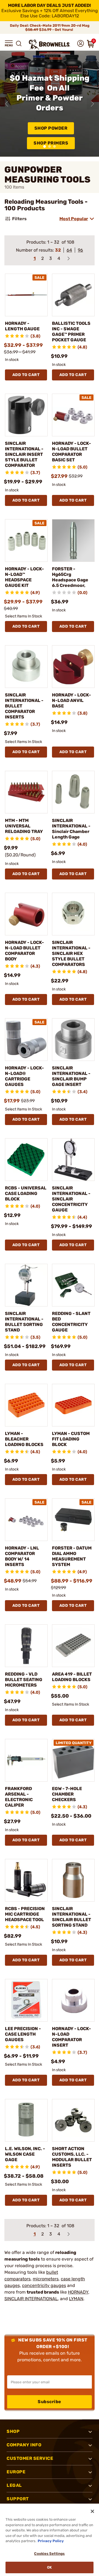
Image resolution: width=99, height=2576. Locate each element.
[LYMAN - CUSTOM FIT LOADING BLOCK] (73, 1405)
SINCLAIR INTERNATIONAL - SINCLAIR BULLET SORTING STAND (71, 1917)
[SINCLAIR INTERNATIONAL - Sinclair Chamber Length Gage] (73, 792)
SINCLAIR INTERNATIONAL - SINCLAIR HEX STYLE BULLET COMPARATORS (71, 953)
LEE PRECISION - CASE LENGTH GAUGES (23, 2034)
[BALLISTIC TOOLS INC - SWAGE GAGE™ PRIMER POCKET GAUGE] (73, 295)
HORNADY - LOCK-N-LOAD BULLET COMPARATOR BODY (24, 951)
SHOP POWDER (51, 128)
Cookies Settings (49, 2554)
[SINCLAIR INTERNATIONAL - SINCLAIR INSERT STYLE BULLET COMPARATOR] (26, 415)
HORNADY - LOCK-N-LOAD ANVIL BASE (71, 700)
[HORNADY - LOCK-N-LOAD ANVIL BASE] (73, 667)
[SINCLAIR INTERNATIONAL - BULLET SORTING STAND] (26, 1285)
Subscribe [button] (50, 2402)
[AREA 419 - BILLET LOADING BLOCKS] (73, 1646)
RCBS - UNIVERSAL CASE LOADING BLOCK (26, 1193)
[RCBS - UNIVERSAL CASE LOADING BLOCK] (26, 1160)
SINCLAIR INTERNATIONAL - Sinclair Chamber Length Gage (71, 829)
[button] (9, 43)
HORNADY (78, 2292)
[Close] (92, 2511)
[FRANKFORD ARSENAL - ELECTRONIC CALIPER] (26, 1760)
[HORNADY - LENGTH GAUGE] (26, 295)
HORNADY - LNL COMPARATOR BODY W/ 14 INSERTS (22, 1556)
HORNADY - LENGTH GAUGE (22, 326)
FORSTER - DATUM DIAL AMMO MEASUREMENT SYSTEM (72, 1556)
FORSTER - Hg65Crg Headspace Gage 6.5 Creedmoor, (70, 577)
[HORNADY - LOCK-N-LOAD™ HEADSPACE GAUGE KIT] (26, 540)
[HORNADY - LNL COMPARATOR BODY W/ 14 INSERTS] (26, 1520)
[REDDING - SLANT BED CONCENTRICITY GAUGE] (73, 1285)
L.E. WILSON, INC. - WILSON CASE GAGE (25, 2154)
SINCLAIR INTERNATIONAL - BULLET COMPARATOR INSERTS (24, 706)
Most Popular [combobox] (74, 219)
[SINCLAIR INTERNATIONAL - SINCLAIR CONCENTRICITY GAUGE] (73, 1160)
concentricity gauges (44, 2285)
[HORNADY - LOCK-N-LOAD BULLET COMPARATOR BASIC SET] (73, 415)
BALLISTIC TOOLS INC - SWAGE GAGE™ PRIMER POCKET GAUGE (71, 332)
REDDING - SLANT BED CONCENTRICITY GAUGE (71, 1322)
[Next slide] (92, 104)
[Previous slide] (7, 104)
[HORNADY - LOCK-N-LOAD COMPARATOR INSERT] (73, 2000)
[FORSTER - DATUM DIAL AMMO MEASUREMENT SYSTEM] (73, 1520)
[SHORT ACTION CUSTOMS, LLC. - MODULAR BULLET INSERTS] (73, 2120)
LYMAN (76, 2299)
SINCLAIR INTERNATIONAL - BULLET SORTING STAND (24, 1322)
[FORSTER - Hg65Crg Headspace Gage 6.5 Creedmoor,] (73, 540)
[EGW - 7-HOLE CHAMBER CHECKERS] (73, 1760)
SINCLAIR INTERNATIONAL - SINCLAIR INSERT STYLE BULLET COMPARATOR (24, 454)
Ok (49, 2567)
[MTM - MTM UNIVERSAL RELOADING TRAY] (26, 792)
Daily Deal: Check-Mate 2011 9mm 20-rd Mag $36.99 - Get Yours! (50, 28)
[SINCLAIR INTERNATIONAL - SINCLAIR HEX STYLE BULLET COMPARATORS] (73, 914)
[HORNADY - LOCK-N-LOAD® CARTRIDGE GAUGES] (26, 1040)
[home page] (50, 44)
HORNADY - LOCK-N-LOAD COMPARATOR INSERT (71, 2037)
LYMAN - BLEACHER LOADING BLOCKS (24, 1439)
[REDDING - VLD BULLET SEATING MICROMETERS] (26, 1646)
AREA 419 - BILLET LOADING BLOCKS (72, 1677)
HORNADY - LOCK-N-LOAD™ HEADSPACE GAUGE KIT (24, 577)
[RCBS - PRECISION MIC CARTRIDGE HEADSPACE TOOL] (26, 1880)
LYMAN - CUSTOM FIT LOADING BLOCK (71, 1439)
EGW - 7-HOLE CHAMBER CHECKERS (67, 1794)
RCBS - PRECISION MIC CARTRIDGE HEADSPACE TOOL (25, 1914)
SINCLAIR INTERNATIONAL (31, 2299)
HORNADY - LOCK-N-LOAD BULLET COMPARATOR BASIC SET (71, 452)
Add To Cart (26, 375)
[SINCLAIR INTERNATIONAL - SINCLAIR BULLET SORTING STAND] (73, 1880)
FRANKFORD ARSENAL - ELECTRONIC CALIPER (19, 1797)
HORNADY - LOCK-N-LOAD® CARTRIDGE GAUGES (24, 1076)
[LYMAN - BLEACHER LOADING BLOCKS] (26, 1405)
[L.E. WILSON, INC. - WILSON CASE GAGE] (26, 2120)
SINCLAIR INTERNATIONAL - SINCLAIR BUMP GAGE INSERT (71, 1076)
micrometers (46, 2279)
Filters (19, 219)
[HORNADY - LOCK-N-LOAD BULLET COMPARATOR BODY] (26, 914)
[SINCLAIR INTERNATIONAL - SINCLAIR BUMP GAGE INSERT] (73, 1040)
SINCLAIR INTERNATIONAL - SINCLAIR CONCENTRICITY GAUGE (71, 1199)
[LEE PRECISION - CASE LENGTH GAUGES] (26, 2000)
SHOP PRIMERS (51, 143)
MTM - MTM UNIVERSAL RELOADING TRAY (24, 826)
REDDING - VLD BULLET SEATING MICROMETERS (24, 1680)
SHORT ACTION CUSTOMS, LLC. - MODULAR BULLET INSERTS (72, 2157)
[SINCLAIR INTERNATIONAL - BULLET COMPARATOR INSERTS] (26, 667)
